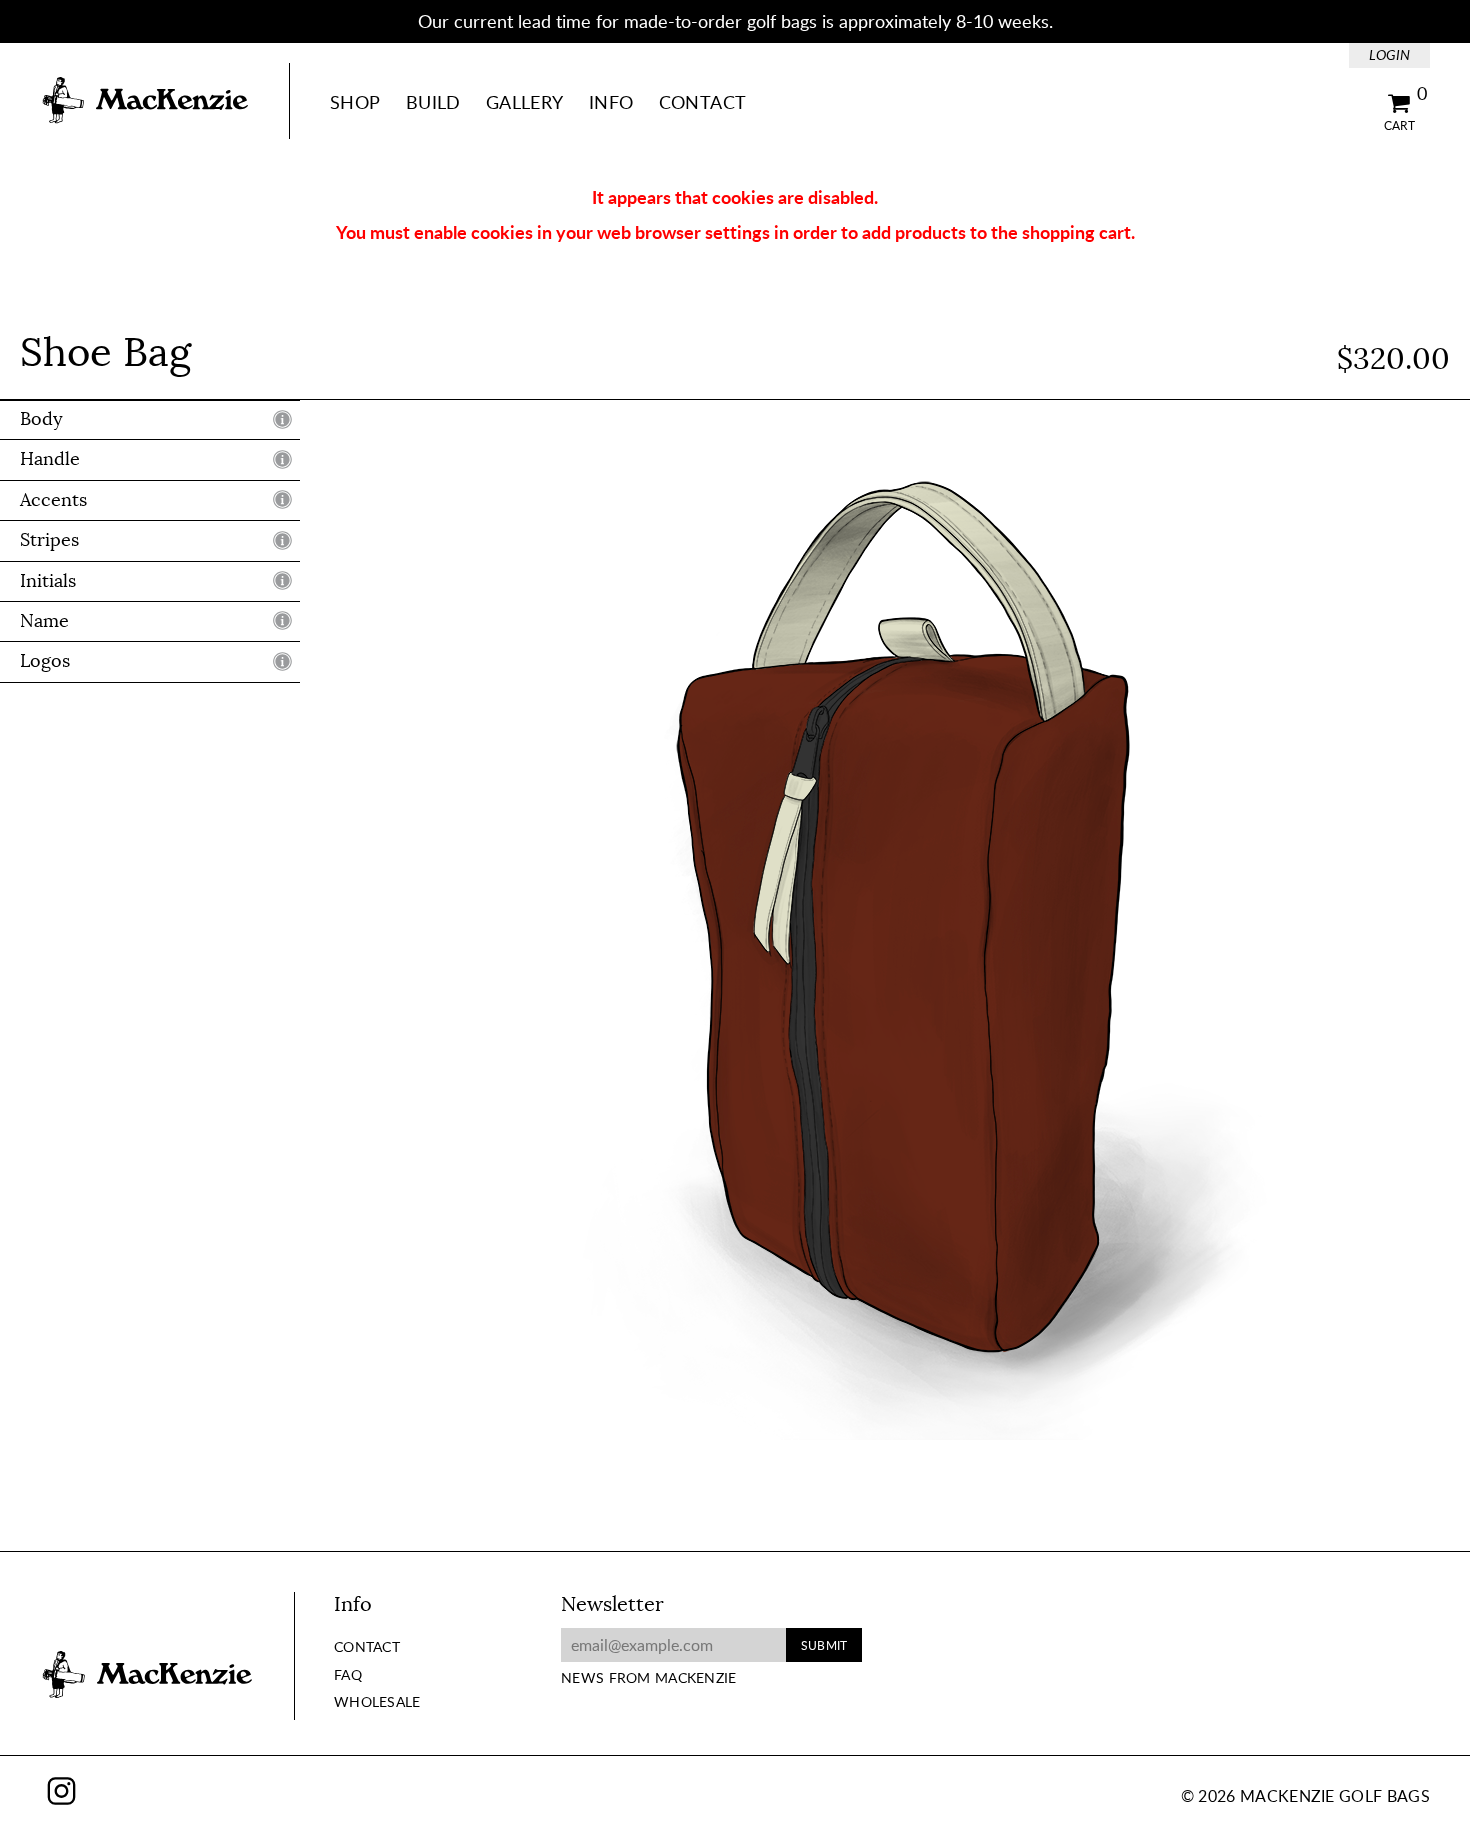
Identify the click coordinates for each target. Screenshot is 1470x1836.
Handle (50, 460)
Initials (48, 581)
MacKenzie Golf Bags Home (145, 101)
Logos (45, 662)
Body (41, 419)
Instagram (61, 1790)
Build (433, 102)
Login (1389, 54)
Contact (703, 102)
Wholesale (377, 1701)
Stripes (49, 540)
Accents (53, 500)
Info (611, 102)
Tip (282, 419)
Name (44, 621)
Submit (824, 1645)
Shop (355, 102)
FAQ (348, 1674)
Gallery (525, 102)
